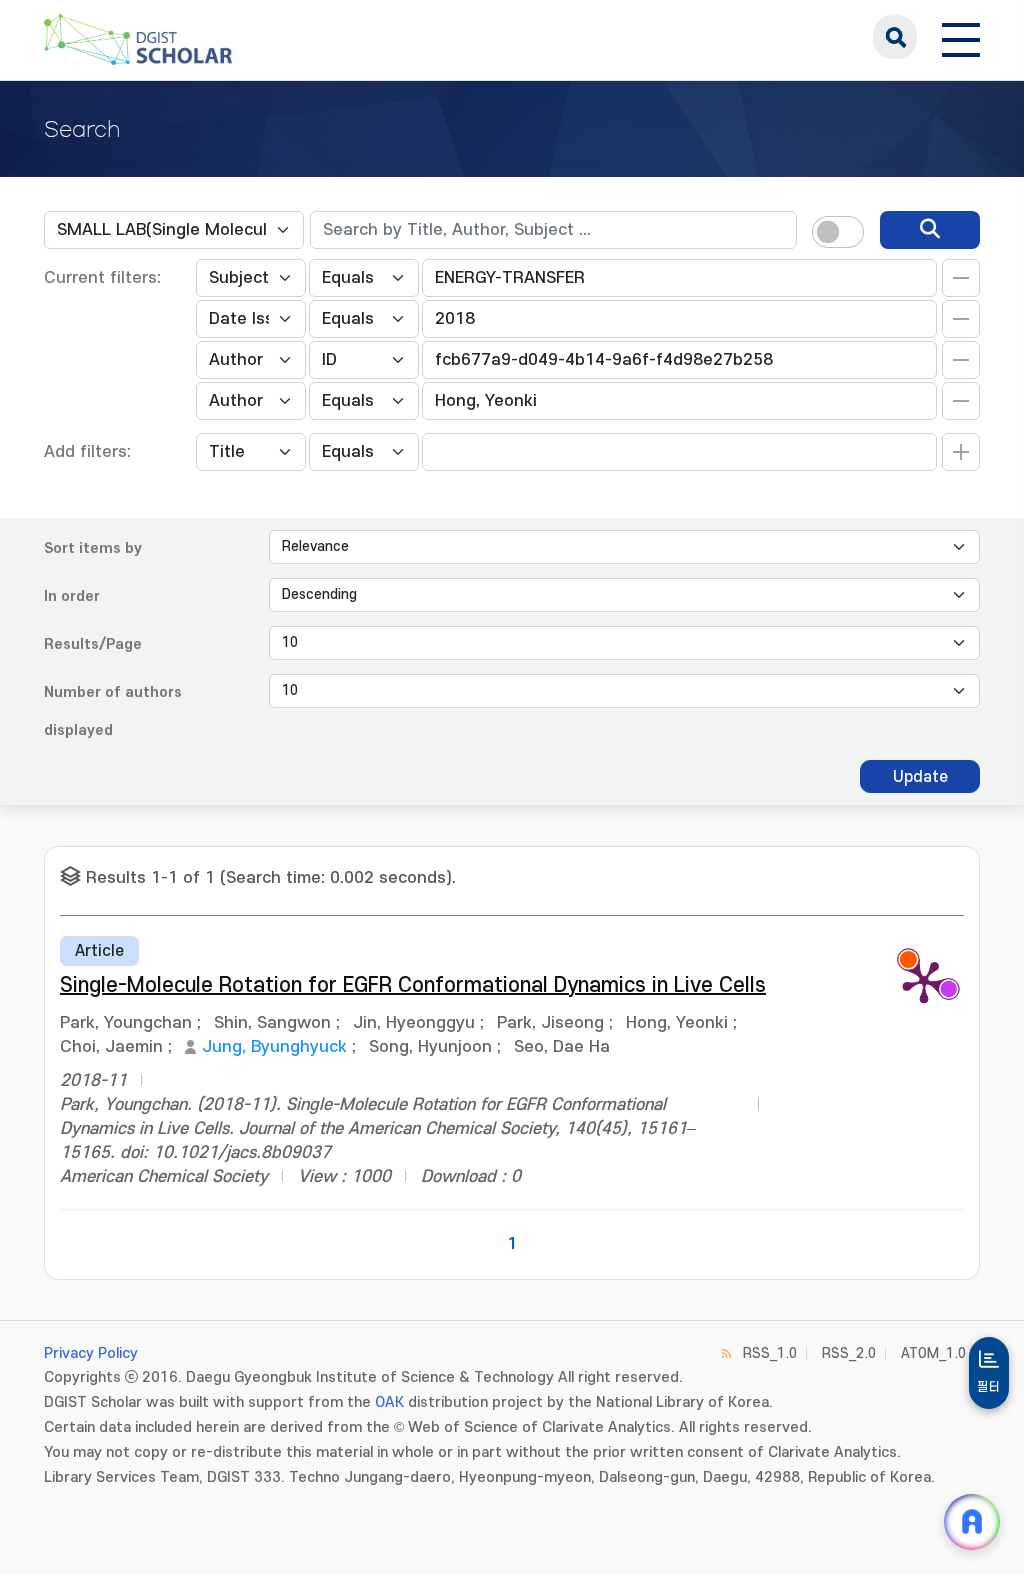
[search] (930, 230)
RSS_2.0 (849, 1353)
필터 (989, 1387)
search (895, 37)
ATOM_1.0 (933, 1353)
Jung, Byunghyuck (274, 1047)
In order (72, 596)
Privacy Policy (91, 1353)
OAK (389, 1402)
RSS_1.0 (770, 1353)
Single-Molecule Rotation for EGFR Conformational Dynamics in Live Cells (413, 985)
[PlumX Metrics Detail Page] (924, 981)
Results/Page (93, 644)
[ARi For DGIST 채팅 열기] (972, 1522)
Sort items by (93, 548)
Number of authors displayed (113, 711)
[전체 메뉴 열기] (961, 37)
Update (920, 777)
